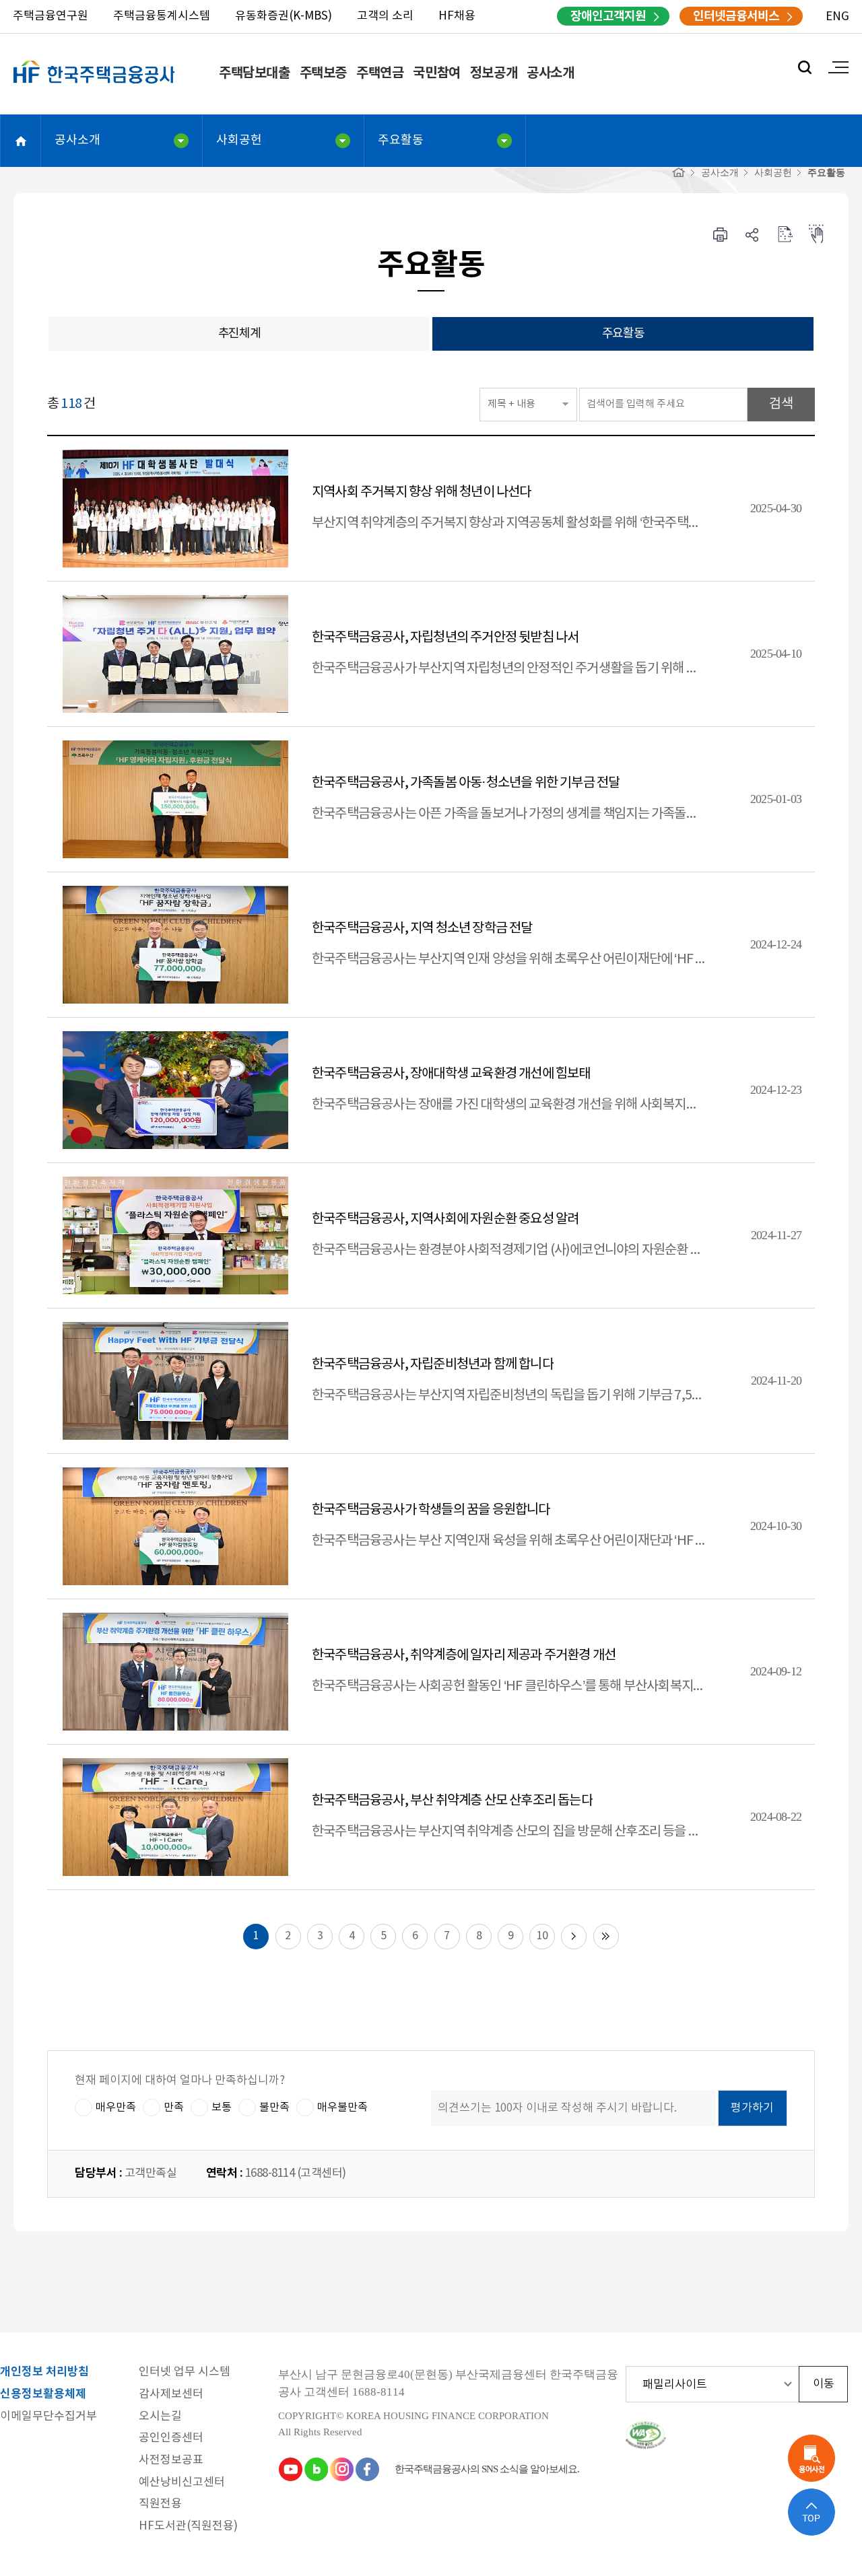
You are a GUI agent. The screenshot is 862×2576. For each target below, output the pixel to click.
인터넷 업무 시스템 (185, 2372)
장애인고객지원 (608, 16)
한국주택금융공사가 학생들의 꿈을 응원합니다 (431, 1510)
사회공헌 (239, 140)
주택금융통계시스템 (162, 16)
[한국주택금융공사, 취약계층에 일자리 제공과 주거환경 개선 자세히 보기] (175, 1672)
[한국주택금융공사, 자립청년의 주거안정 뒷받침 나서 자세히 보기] (175, 654)
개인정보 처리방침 (44, 2372)
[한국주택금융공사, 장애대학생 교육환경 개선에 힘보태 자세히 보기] (175, 1090)
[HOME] (679, 173)
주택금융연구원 (51, 16)
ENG (837, 17)
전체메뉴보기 (838, 67)
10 (542, 1936)
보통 (222, 2107)
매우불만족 (342, 2107)
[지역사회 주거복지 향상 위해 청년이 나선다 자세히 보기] (175, 509)
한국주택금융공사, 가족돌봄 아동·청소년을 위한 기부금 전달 (466, 783)
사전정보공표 (171, 2461)
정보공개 (494, 73)
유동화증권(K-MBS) (284, 16)
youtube (290, 2469)
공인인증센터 (171, 2438)
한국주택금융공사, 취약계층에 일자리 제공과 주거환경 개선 (464, 1656)
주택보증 (323, 73)
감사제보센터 (171, 2395)
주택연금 (380, 73)
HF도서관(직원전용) (188, 2527)
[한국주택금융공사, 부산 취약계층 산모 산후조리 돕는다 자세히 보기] (175, 1817)
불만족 (274, 2107)
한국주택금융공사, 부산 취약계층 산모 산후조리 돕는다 (452, 1801)
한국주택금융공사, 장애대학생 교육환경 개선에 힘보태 (451, 1074)
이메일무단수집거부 (48, 2417)
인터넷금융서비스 (736, 16)
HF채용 (457, 16)
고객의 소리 (385, 16)
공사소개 (550, 73)
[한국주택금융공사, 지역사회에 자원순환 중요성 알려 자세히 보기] (175, 1235)
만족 (174, 2107)
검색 (805, 67)
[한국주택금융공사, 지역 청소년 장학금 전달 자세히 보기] (175, 945)
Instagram (341, 2469)
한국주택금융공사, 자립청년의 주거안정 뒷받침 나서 (445, 638)
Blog (316, 2469)
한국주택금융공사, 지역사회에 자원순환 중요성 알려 (445, 1219)
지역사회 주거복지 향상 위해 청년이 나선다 (422, 492)
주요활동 (401, 140)
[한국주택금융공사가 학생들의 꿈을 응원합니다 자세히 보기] (175, 1526)
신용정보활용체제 (43, 2395)
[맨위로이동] (811, 2512)
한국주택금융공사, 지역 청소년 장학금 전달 (422, 929)
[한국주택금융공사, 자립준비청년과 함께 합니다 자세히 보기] (175, 1381)
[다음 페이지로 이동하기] (574, 1937)
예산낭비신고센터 (182, 2483)
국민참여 (436, 73)
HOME (21, 141)
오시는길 (160, 2417)
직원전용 (160, 2504)
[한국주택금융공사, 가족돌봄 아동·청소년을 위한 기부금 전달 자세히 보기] (175, 799)
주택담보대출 (255, 73)
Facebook (367, 2469)
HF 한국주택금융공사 (94, 88)
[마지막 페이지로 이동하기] (606, 1937)
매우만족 (116, 2107)
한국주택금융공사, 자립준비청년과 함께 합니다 (433, 1365)
